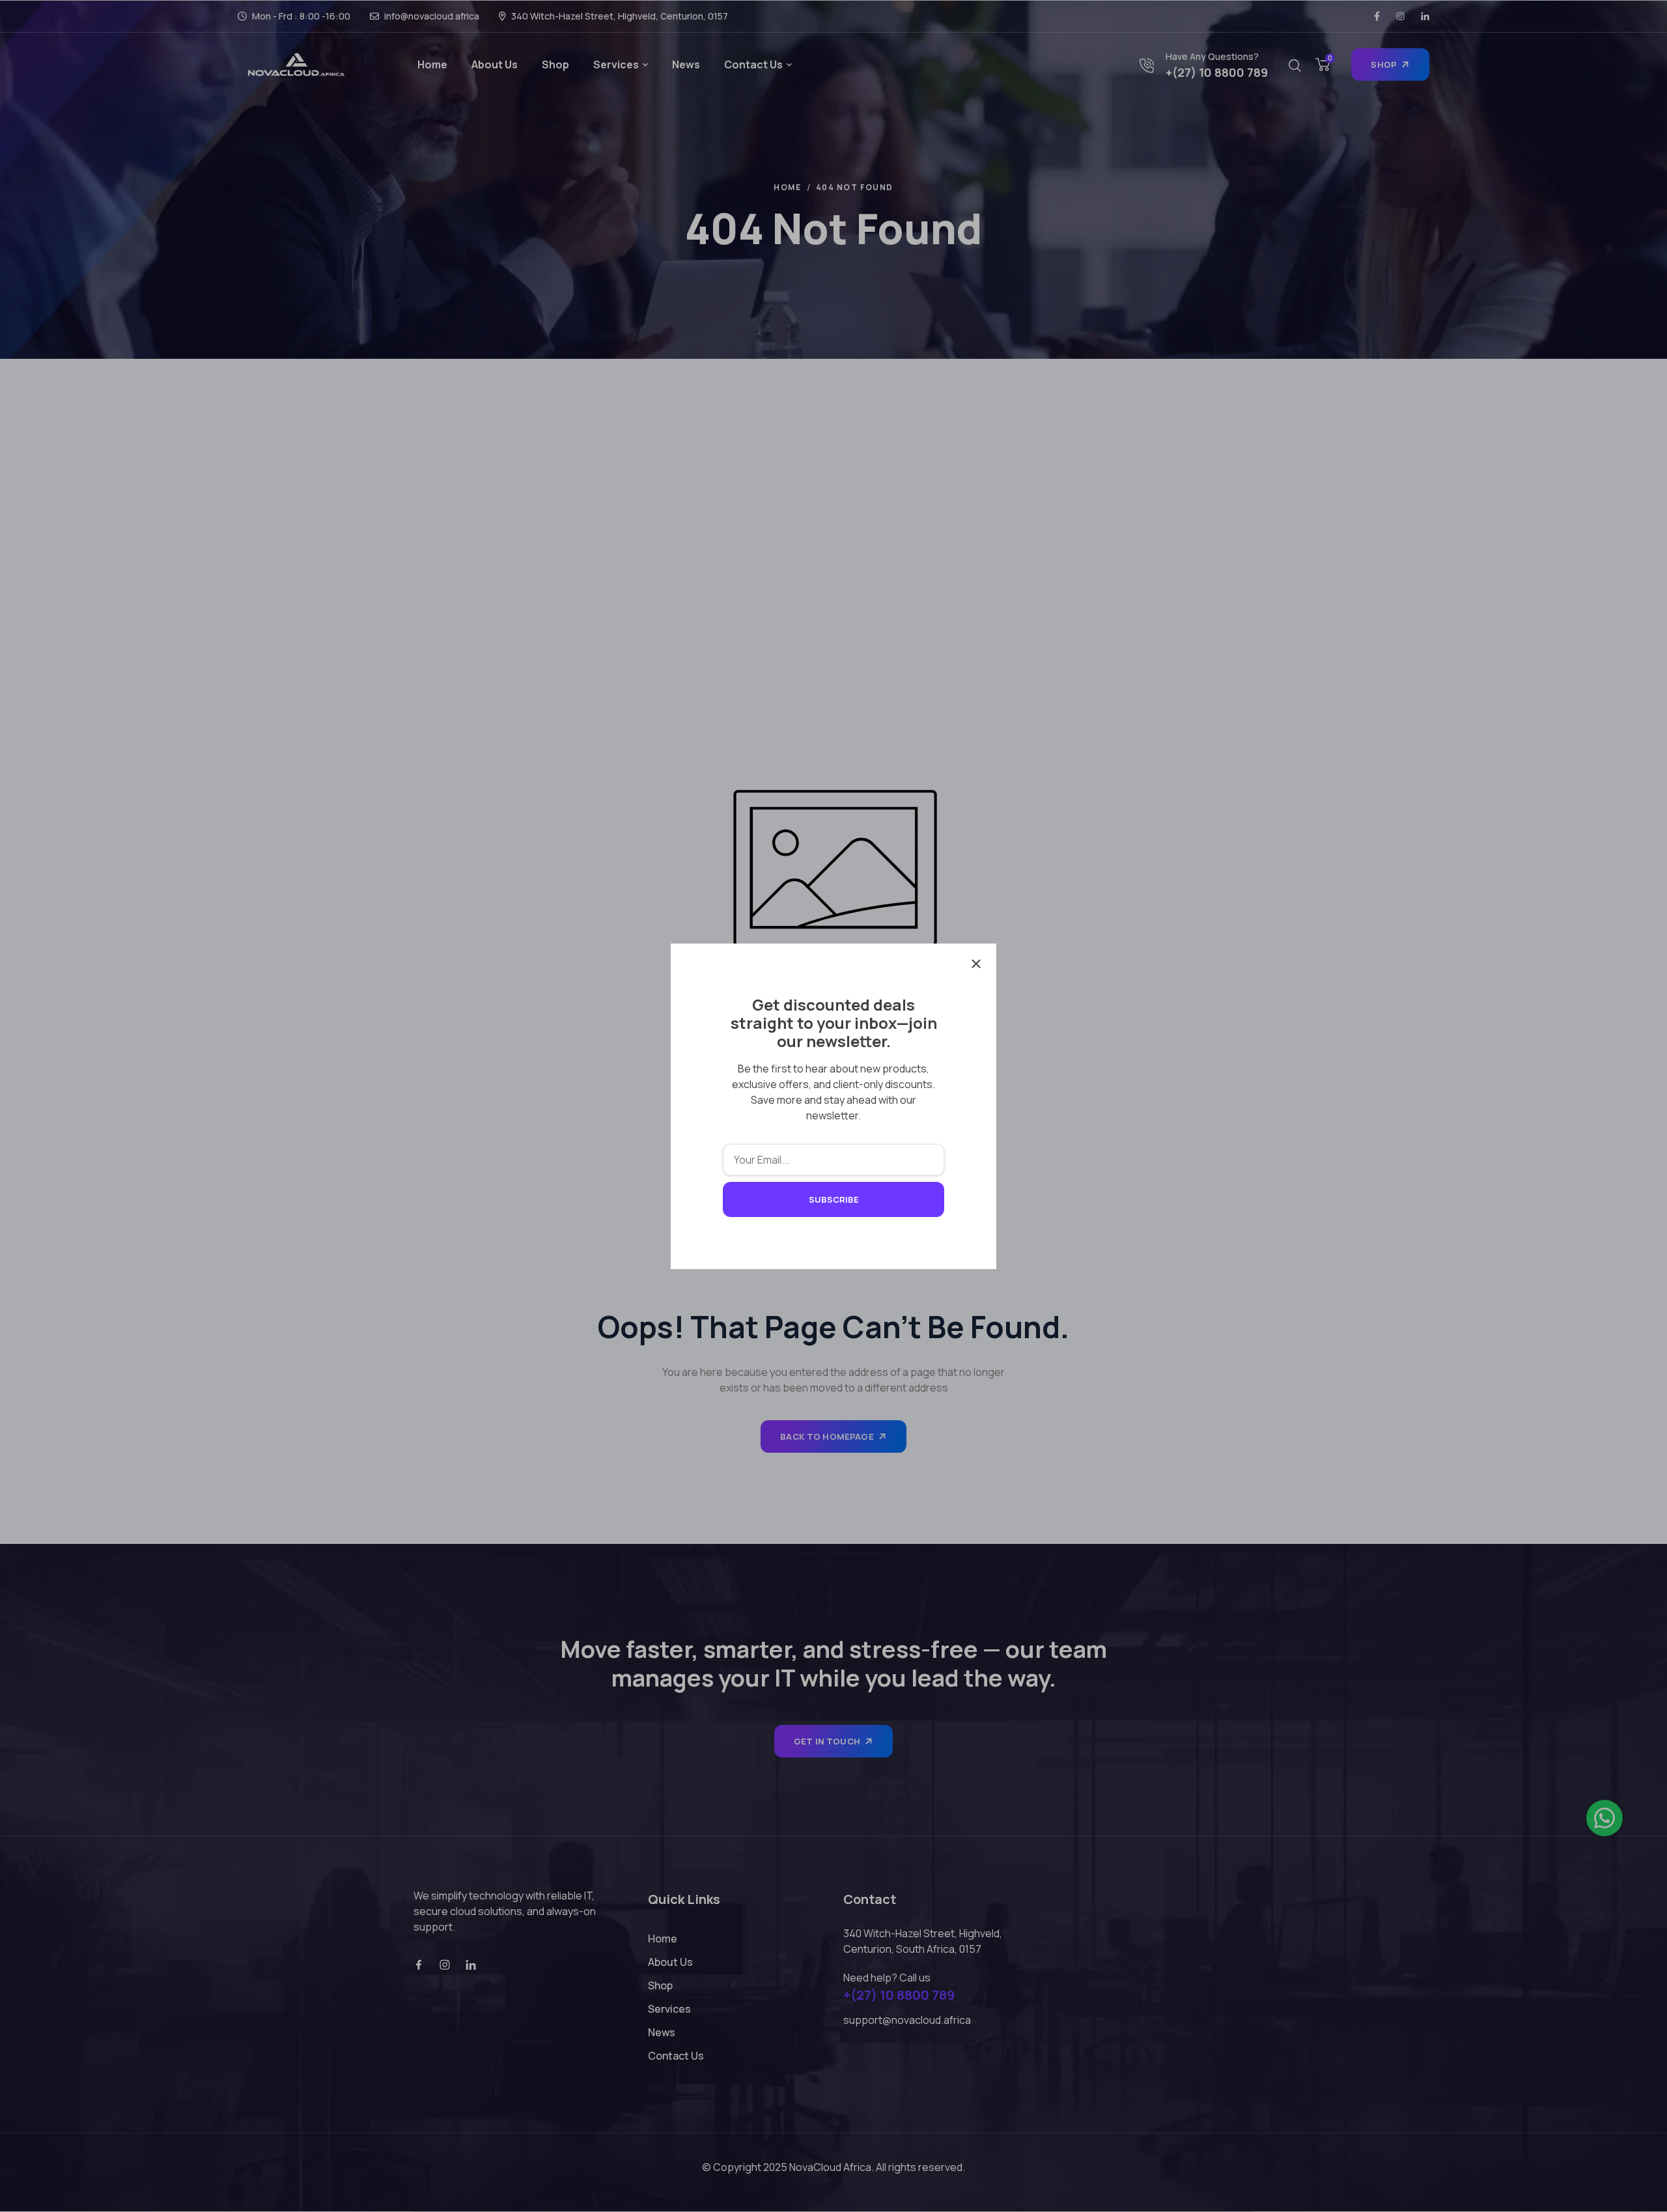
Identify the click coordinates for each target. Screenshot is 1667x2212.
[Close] (976, 964)
